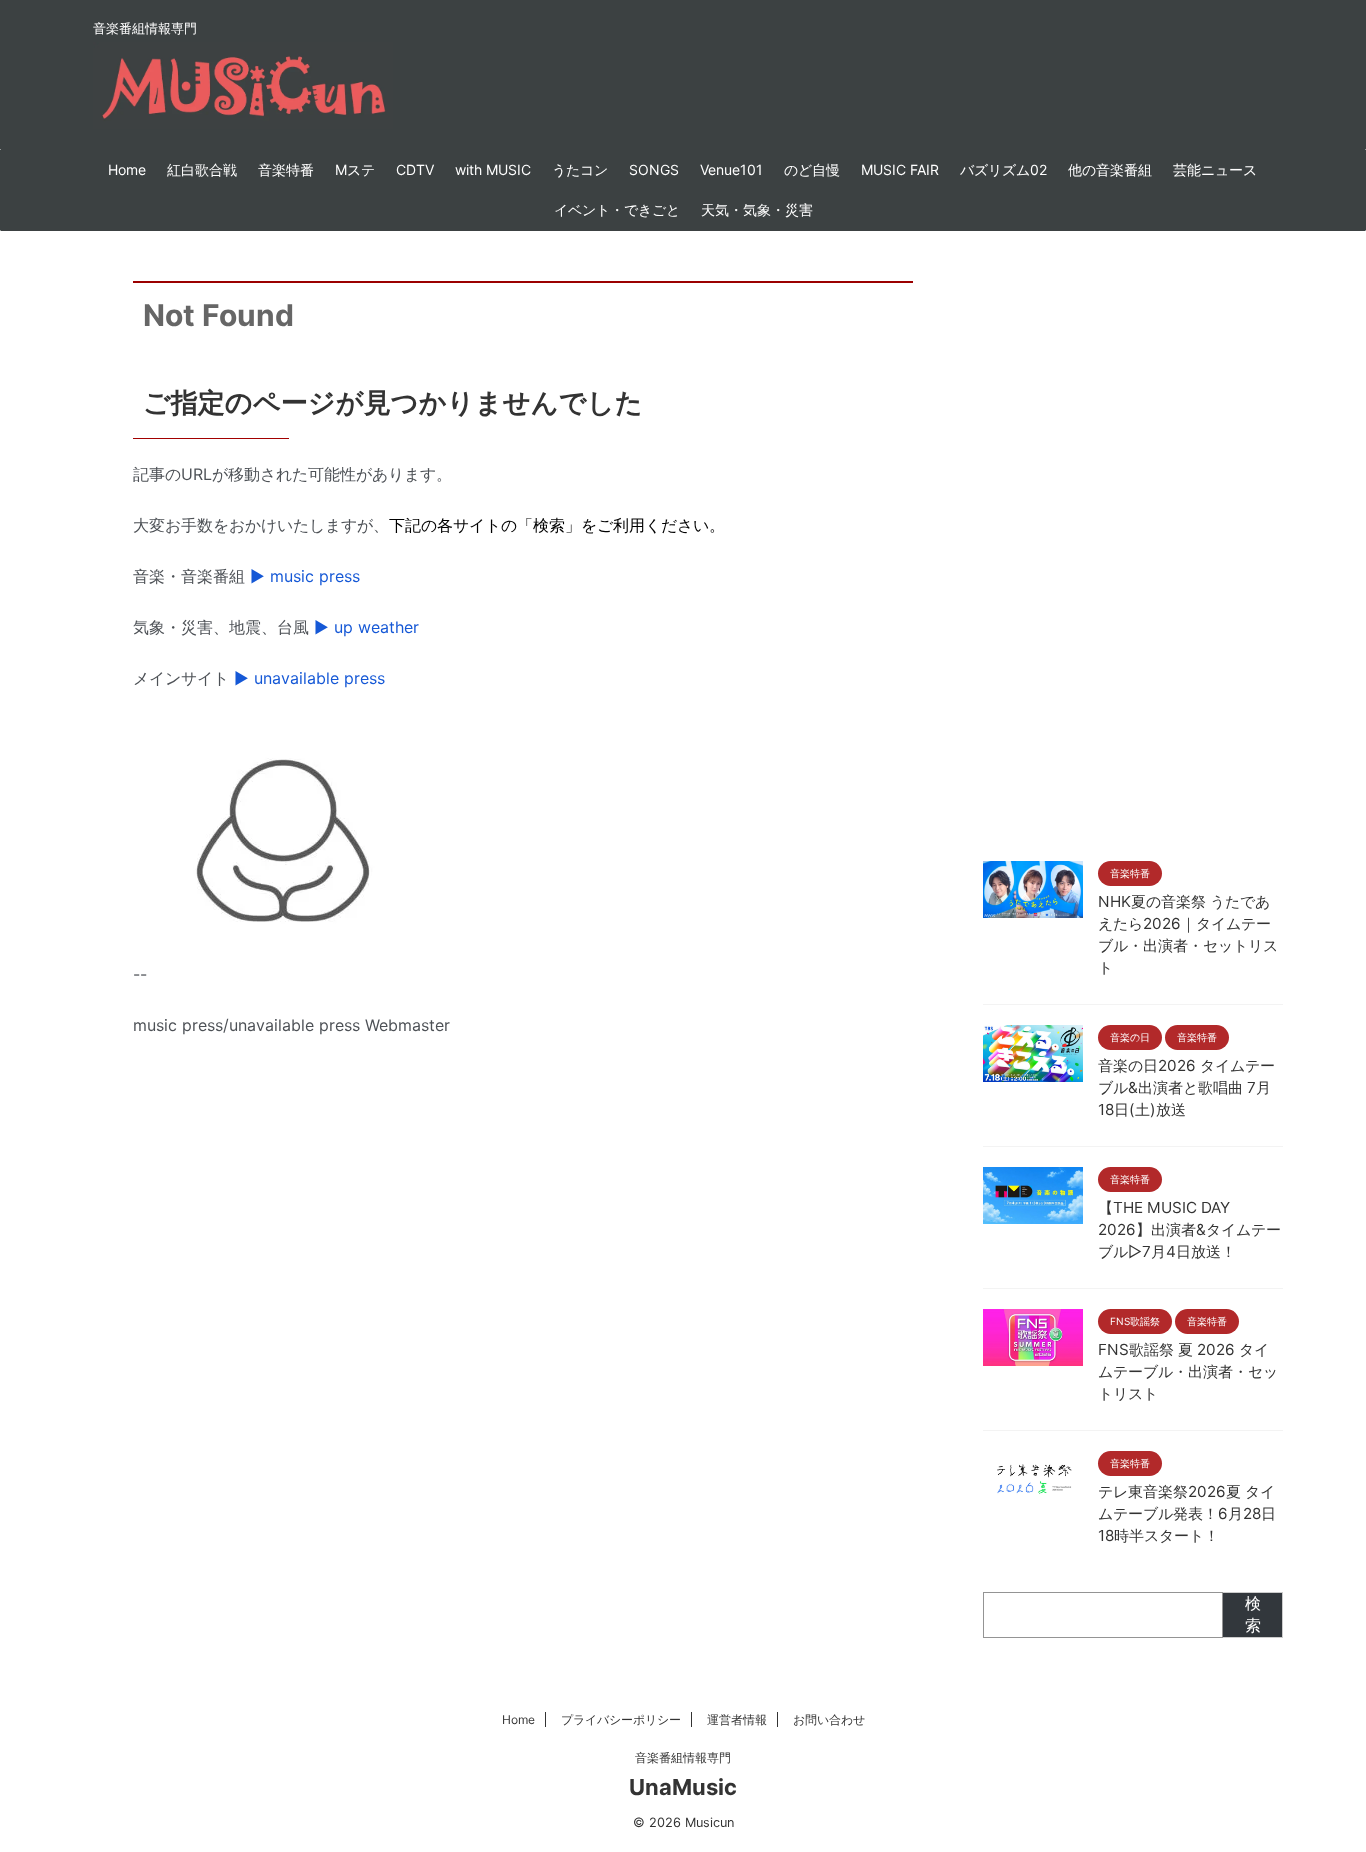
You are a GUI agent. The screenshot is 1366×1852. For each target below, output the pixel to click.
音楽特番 (286, 169)
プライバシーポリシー (621, 1719)
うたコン (580, 169)
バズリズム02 (1003, 169)
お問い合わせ (829, 1719)
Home (127, 169)
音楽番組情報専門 (683, 1757)
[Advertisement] (1133, 541)
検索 (1253, 1614)
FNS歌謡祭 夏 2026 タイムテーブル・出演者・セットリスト (1188, 1371)
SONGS (654, 169)
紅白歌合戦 (202, 169)
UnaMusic (683, 1787)
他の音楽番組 (1110, 169)
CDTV (415, 169)
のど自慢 (812, 169)
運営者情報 (737, 1719)
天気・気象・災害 (757, 209)
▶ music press (305, 576)
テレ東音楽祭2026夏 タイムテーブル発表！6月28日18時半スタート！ (1187, 1513)
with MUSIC (493, 169)
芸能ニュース (1215, 169)
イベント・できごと (617, 209)
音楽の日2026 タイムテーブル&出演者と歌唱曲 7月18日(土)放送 (1186, 1087)
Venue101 (731, 169)
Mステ (355, 169)
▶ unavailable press (309, 678)
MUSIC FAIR (900, 169)
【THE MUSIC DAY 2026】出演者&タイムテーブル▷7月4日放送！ (1189, 1229)
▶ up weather (366, 627)
